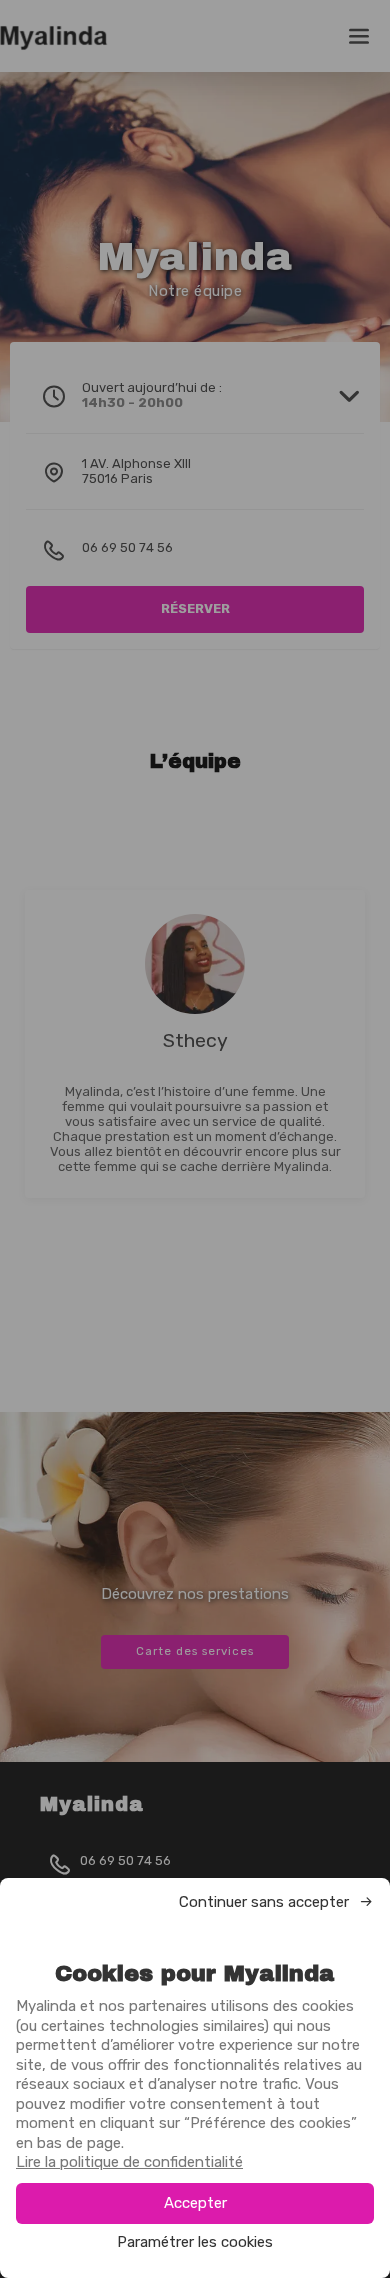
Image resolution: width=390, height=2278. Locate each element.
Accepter (195, 2203)
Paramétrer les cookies (195, 2242)
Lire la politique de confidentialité (129, 2162)
